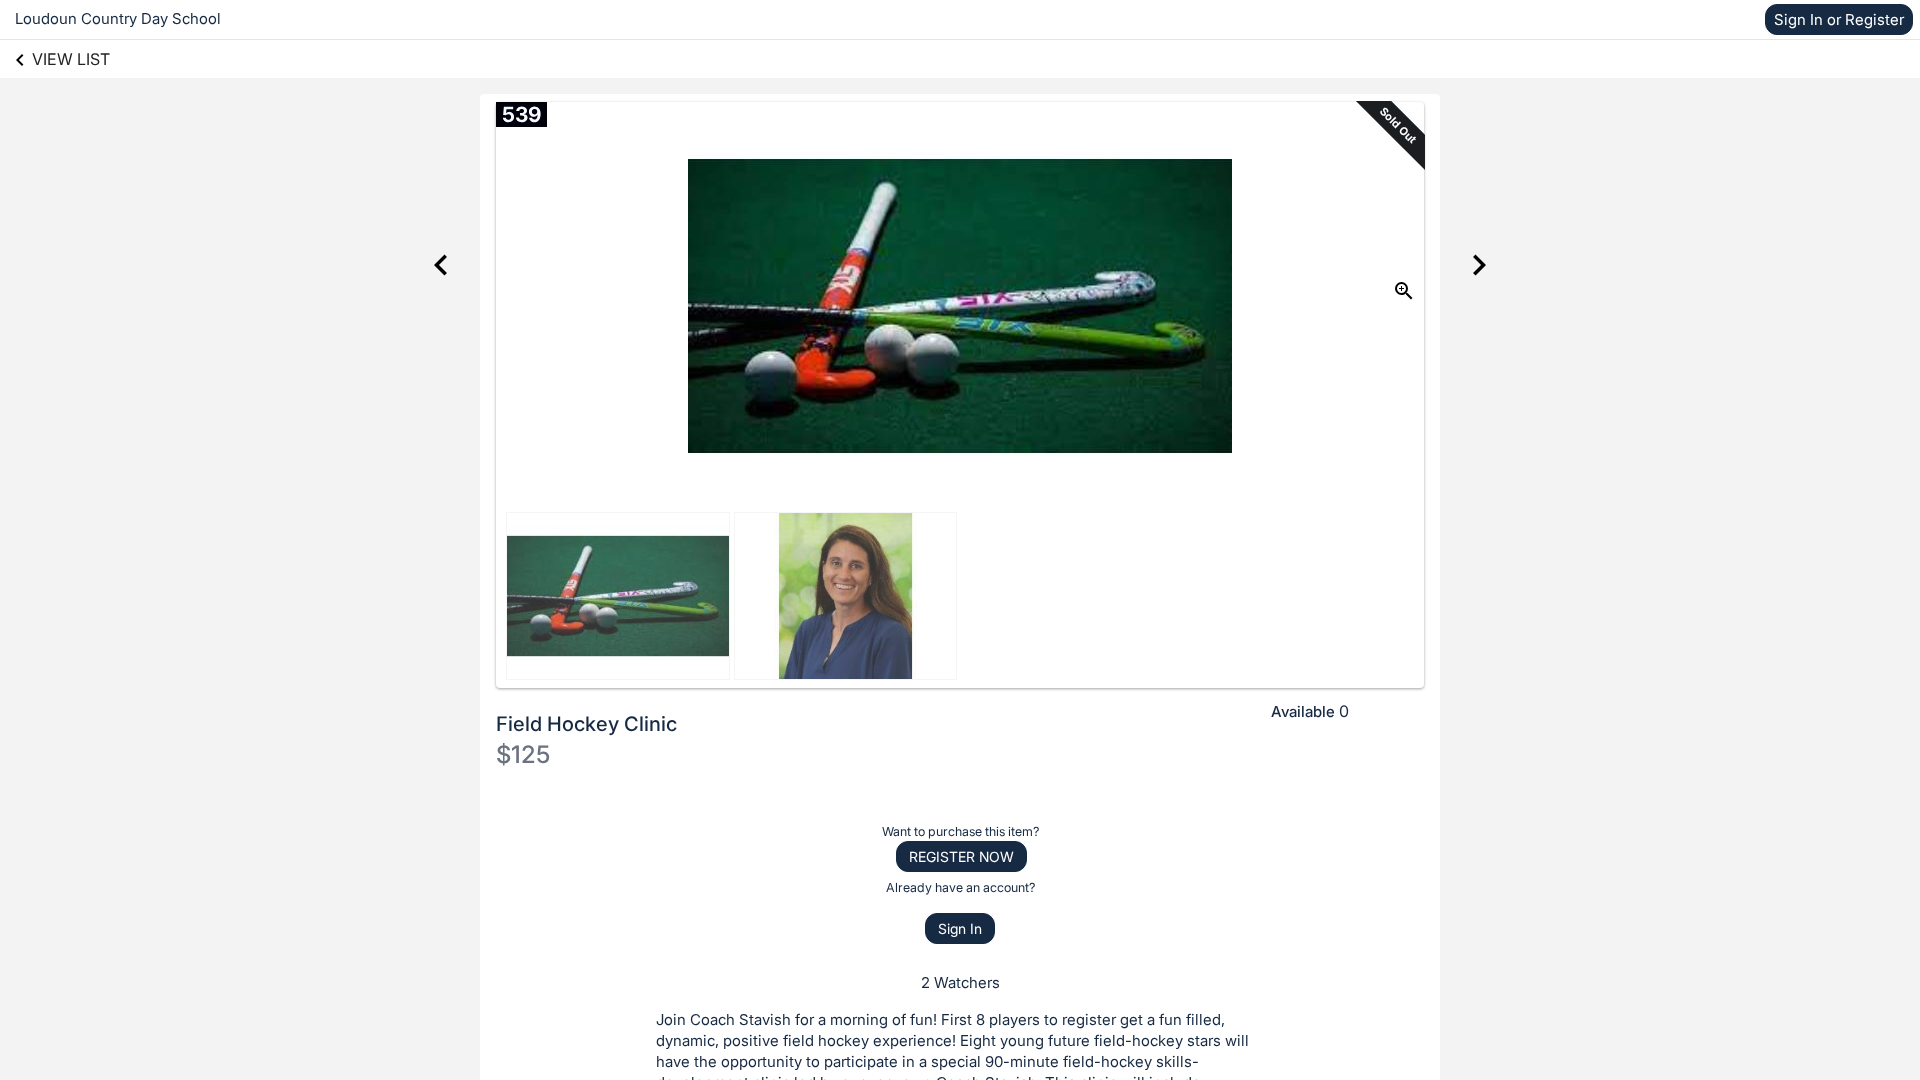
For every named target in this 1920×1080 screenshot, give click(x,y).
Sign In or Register (1839, 19)
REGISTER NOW (961, 856)
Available (1303, 711)
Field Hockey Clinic (586, 724)
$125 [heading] (523, 754)
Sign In (960, 928)
